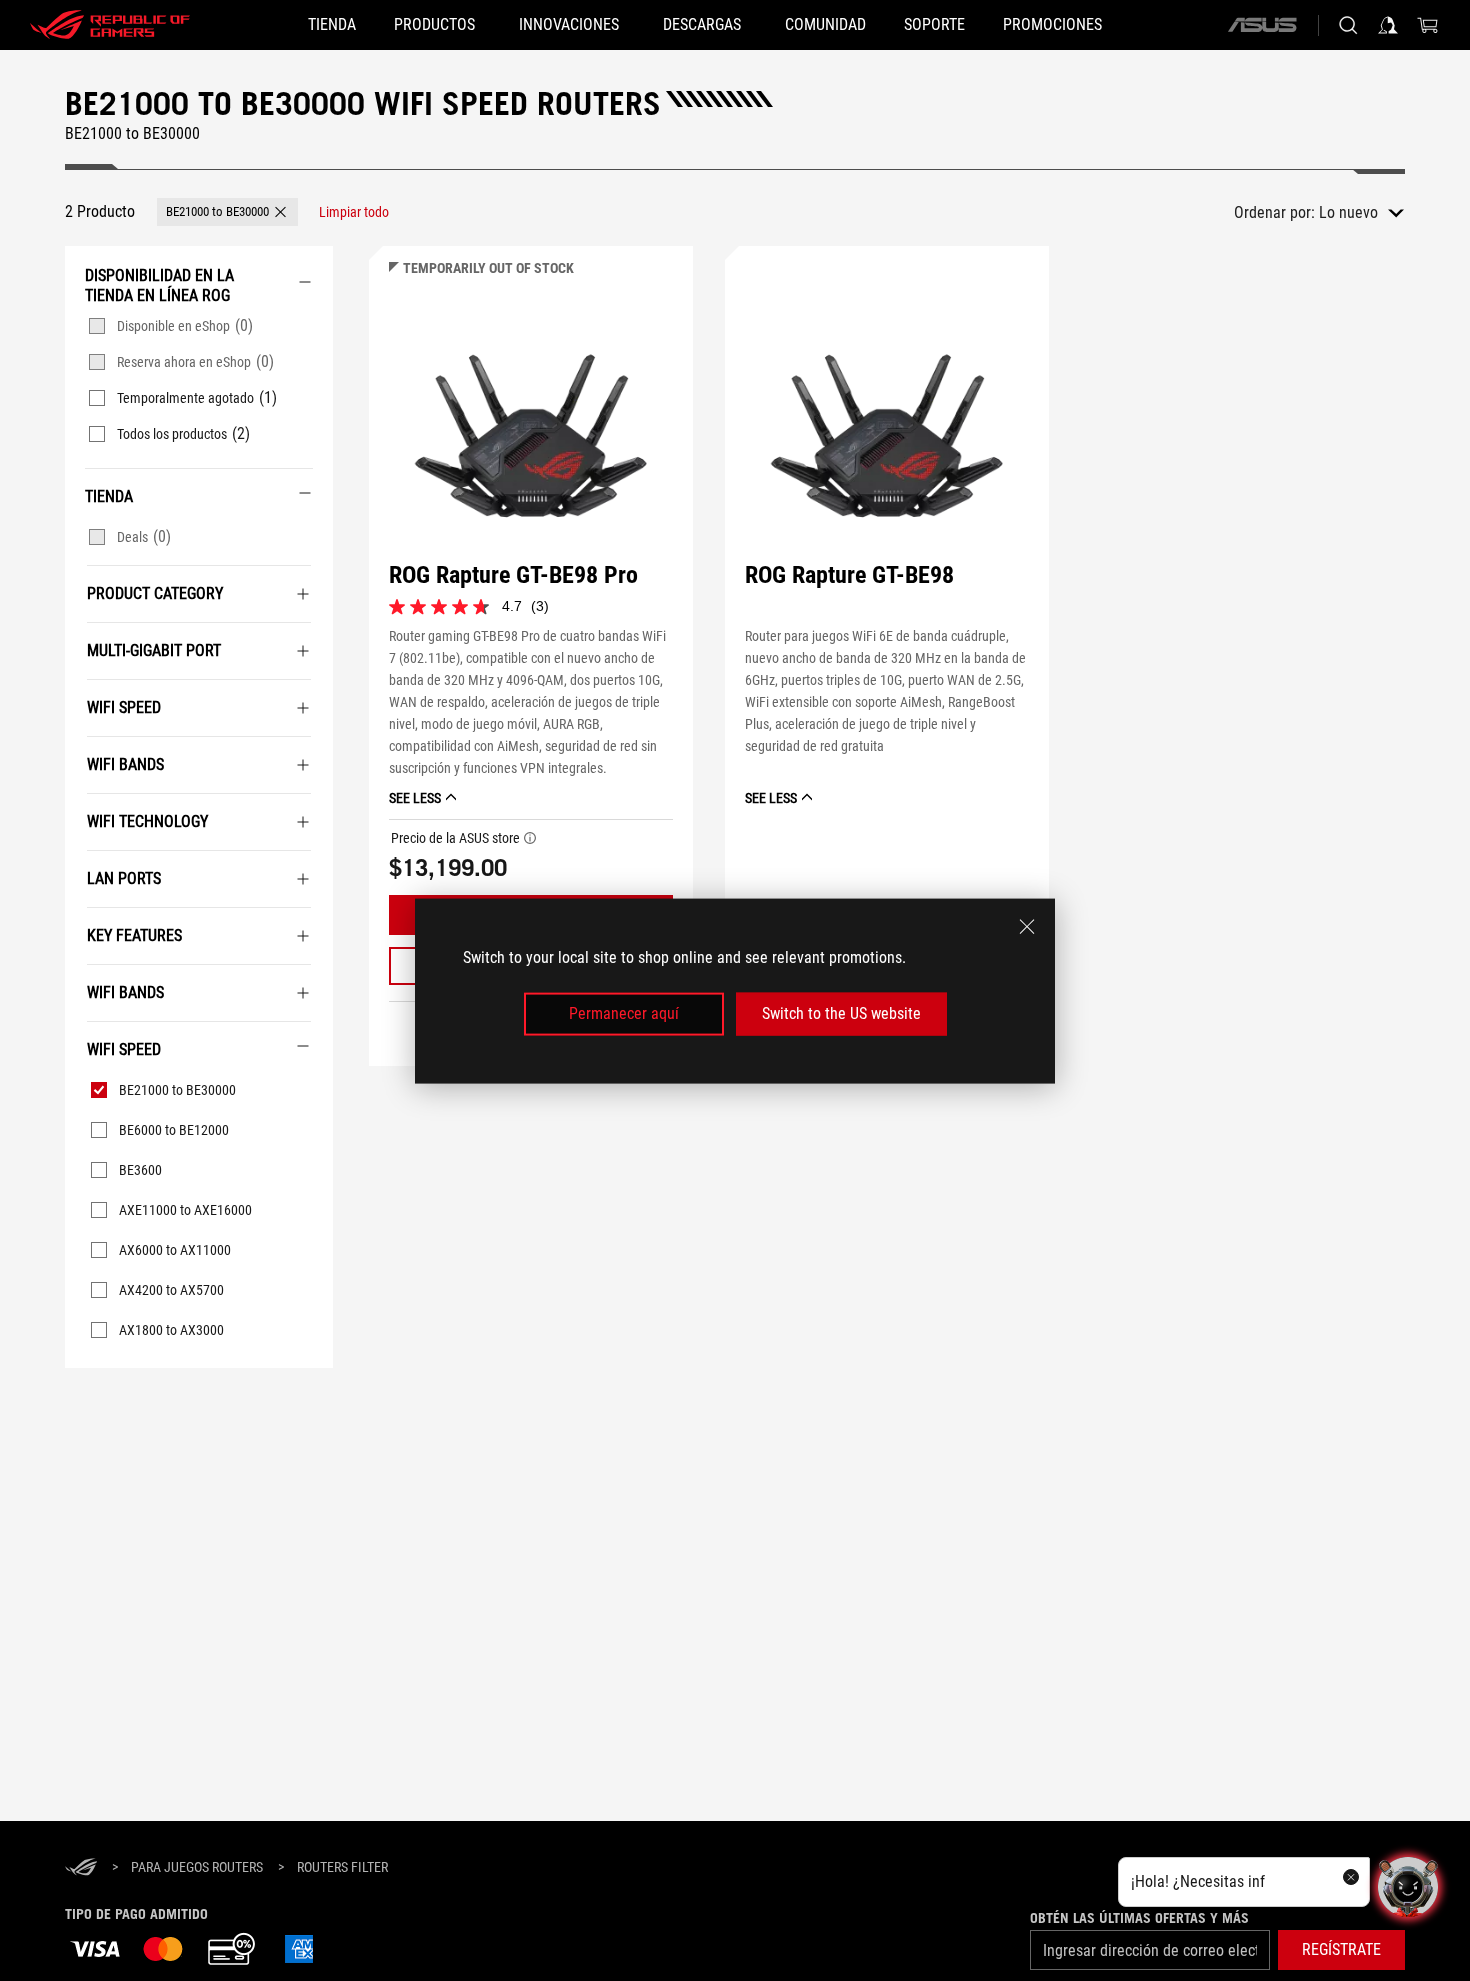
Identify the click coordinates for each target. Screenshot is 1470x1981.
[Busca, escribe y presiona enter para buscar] (1348, 25)
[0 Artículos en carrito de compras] (1428, 25)
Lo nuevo (1348, 212)
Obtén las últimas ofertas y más (1139, 1918)
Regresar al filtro (82, 1398)
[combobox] (1361, 213)
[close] (1027, 926)
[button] (227, 212)
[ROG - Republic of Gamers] (110, 25)
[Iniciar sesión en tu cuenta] (1388, 25)
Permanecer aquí (624, 1013)
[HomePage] (81, 1868)
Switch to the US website (841, 1013)
